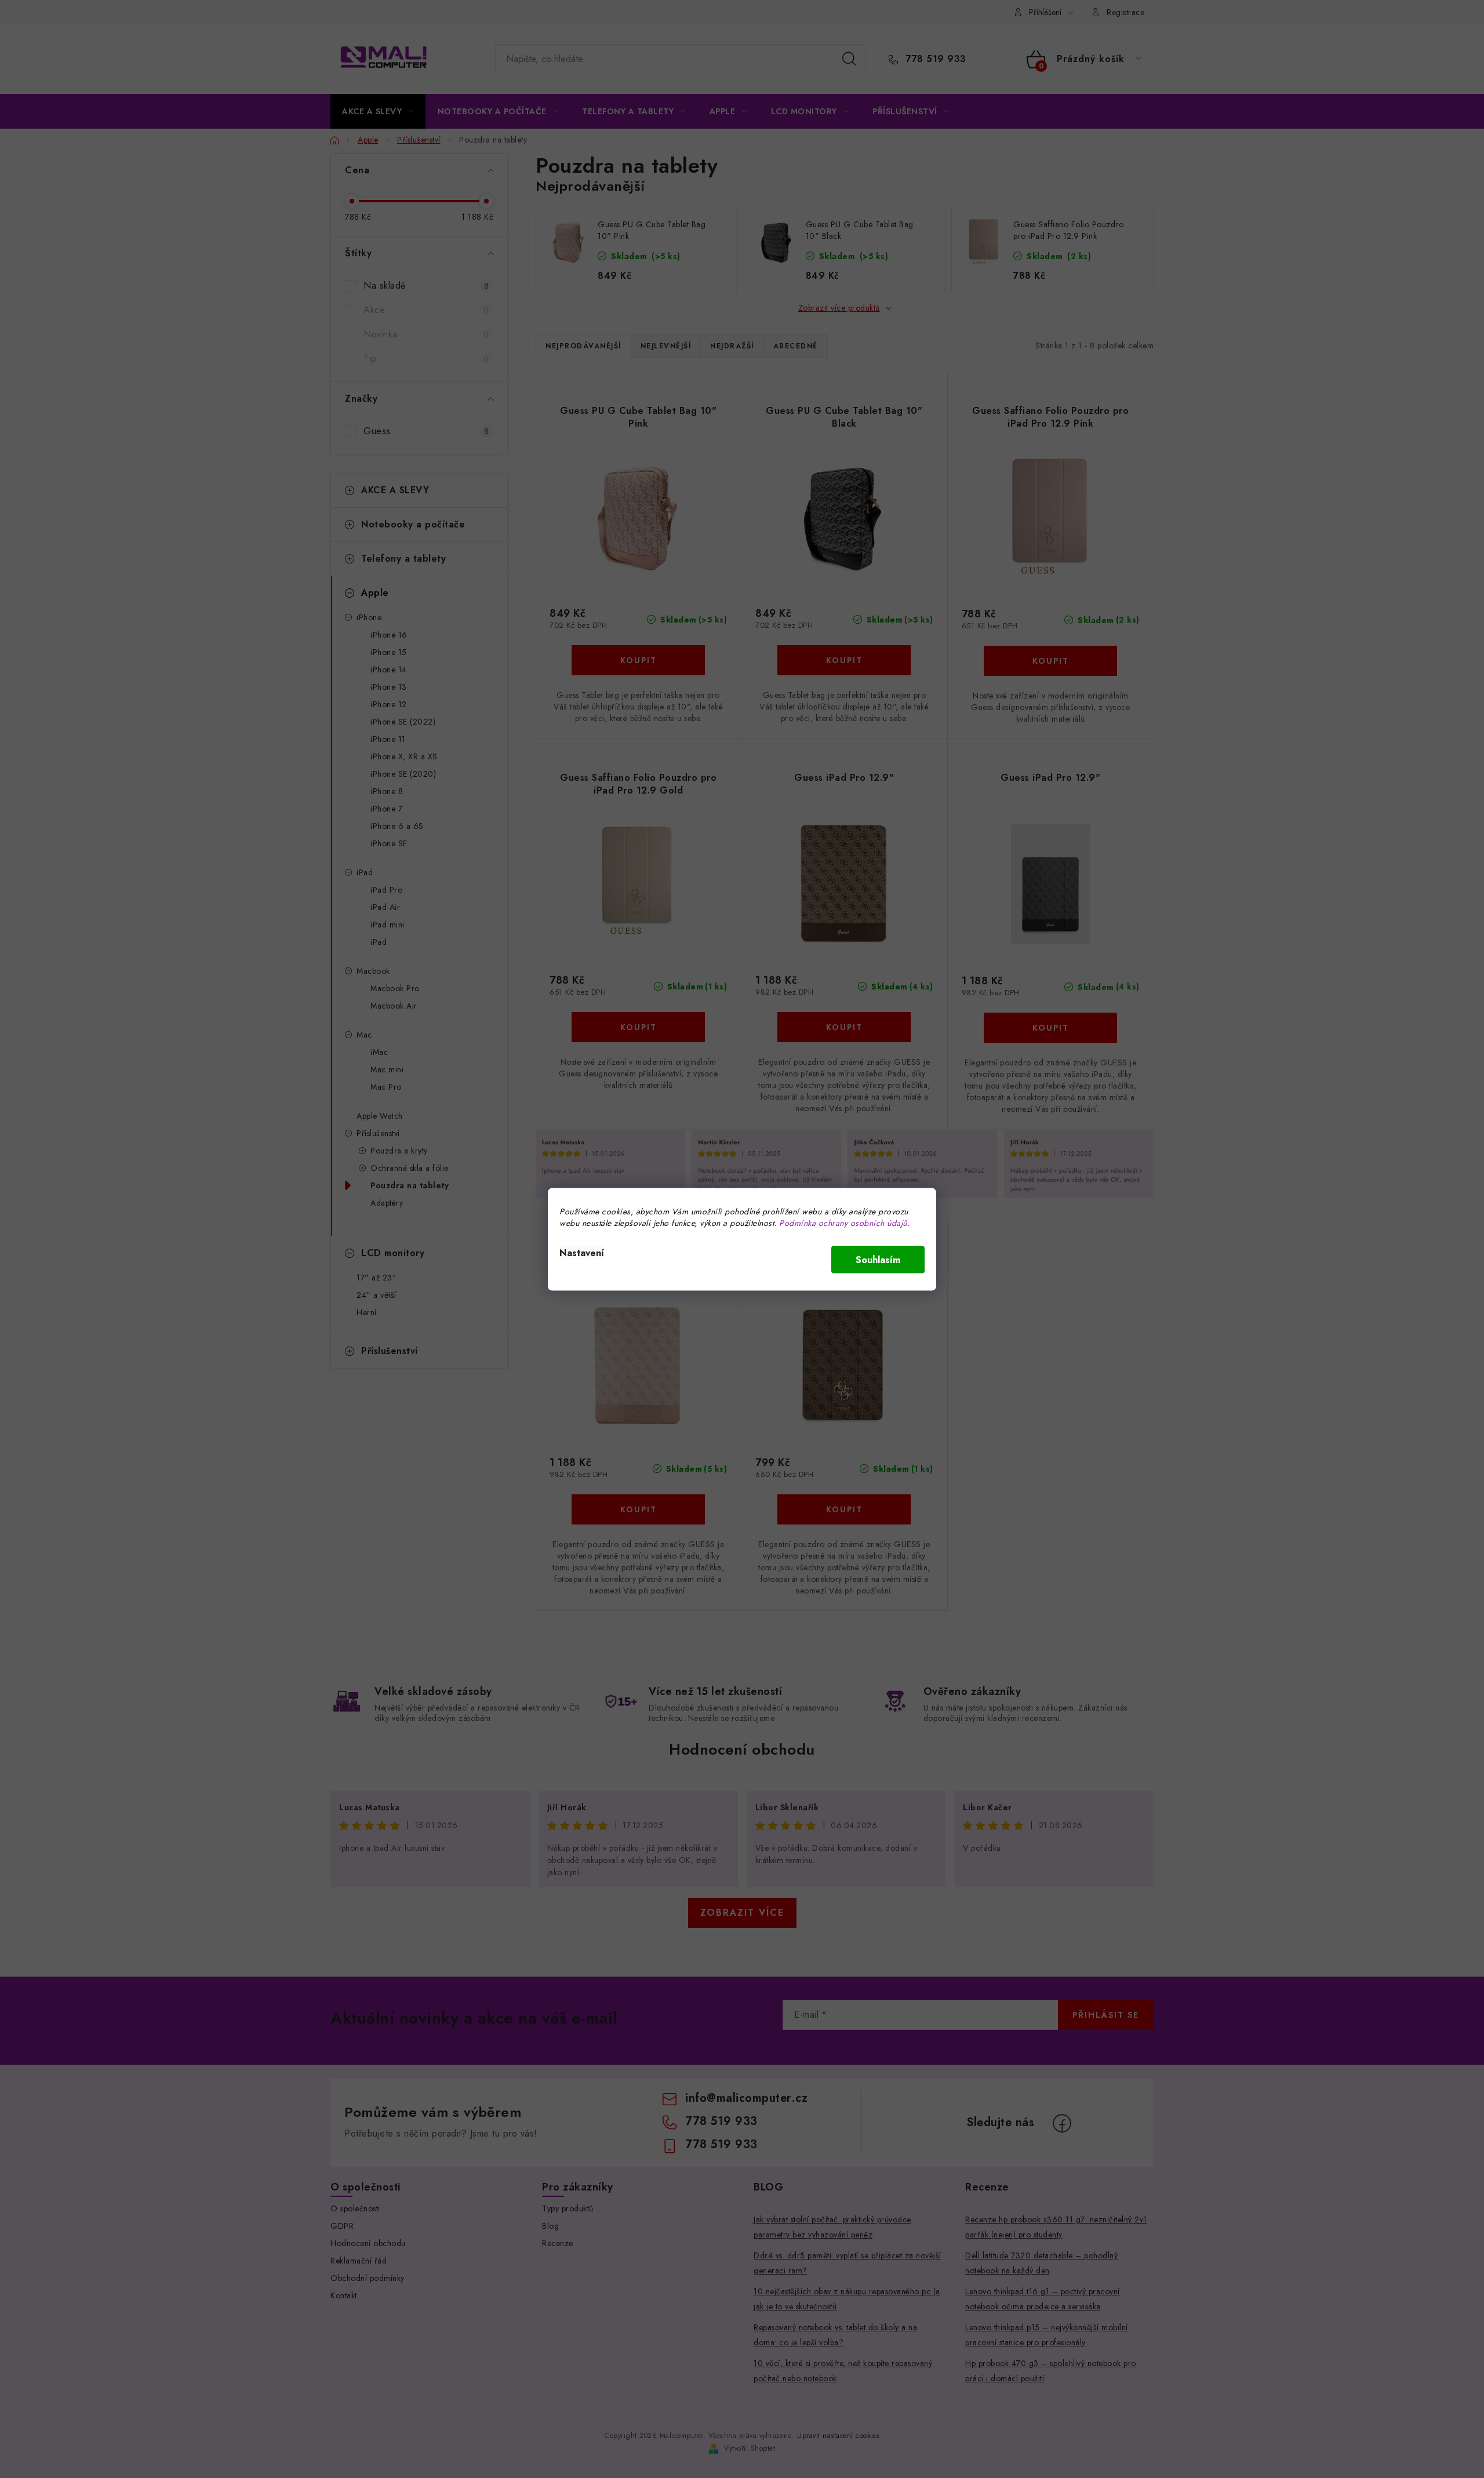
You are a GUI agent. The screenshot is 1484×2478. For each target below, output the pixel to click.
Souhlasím (878, 1259)
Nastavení (582, 1252)
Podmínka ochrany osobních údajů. (844, 1222)
